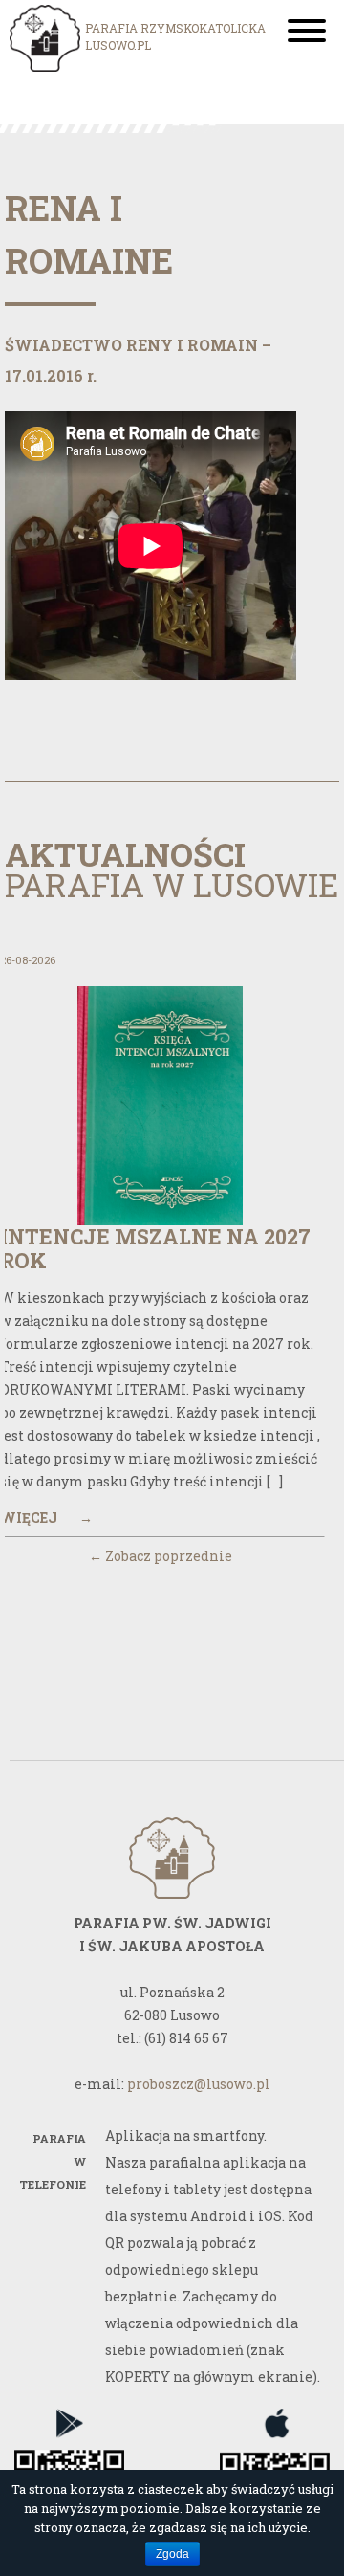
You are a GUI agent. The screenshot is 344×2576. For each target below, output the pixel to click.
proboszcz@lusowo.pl (199, 2084)
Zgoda (172, 2554)
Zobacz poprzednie (161, 1556)
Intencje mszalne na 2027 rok (155, 1248)
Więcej (46, 1518)
